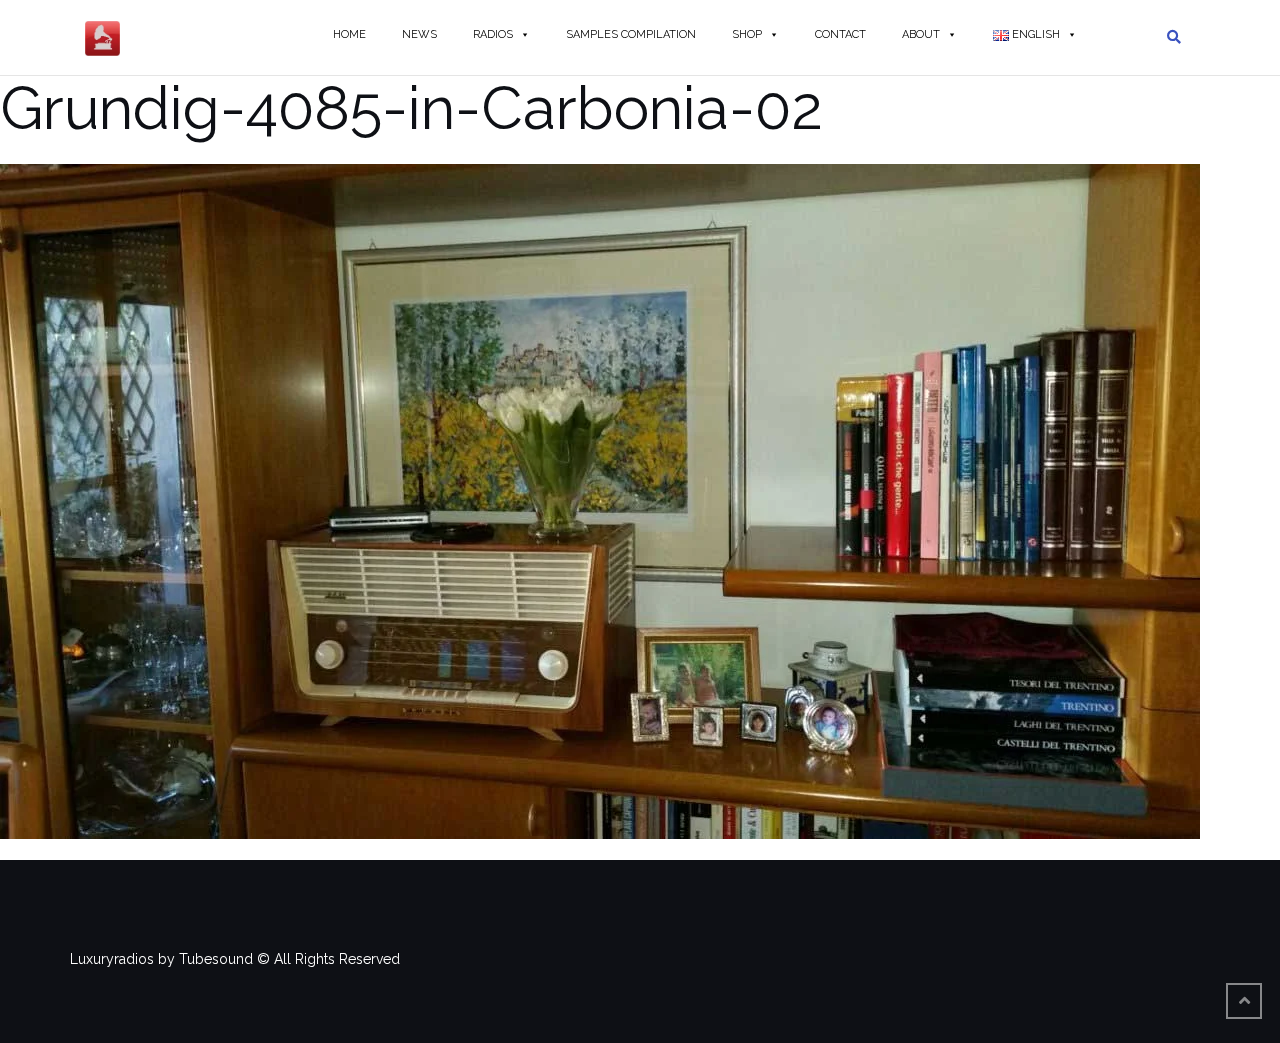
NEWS (419, 34)
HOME (349, 34)
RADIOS (493, 34)
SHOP (747, 34)
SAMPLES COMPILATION (631, 34)
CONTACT (840, 34)
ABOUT (921, 34)
